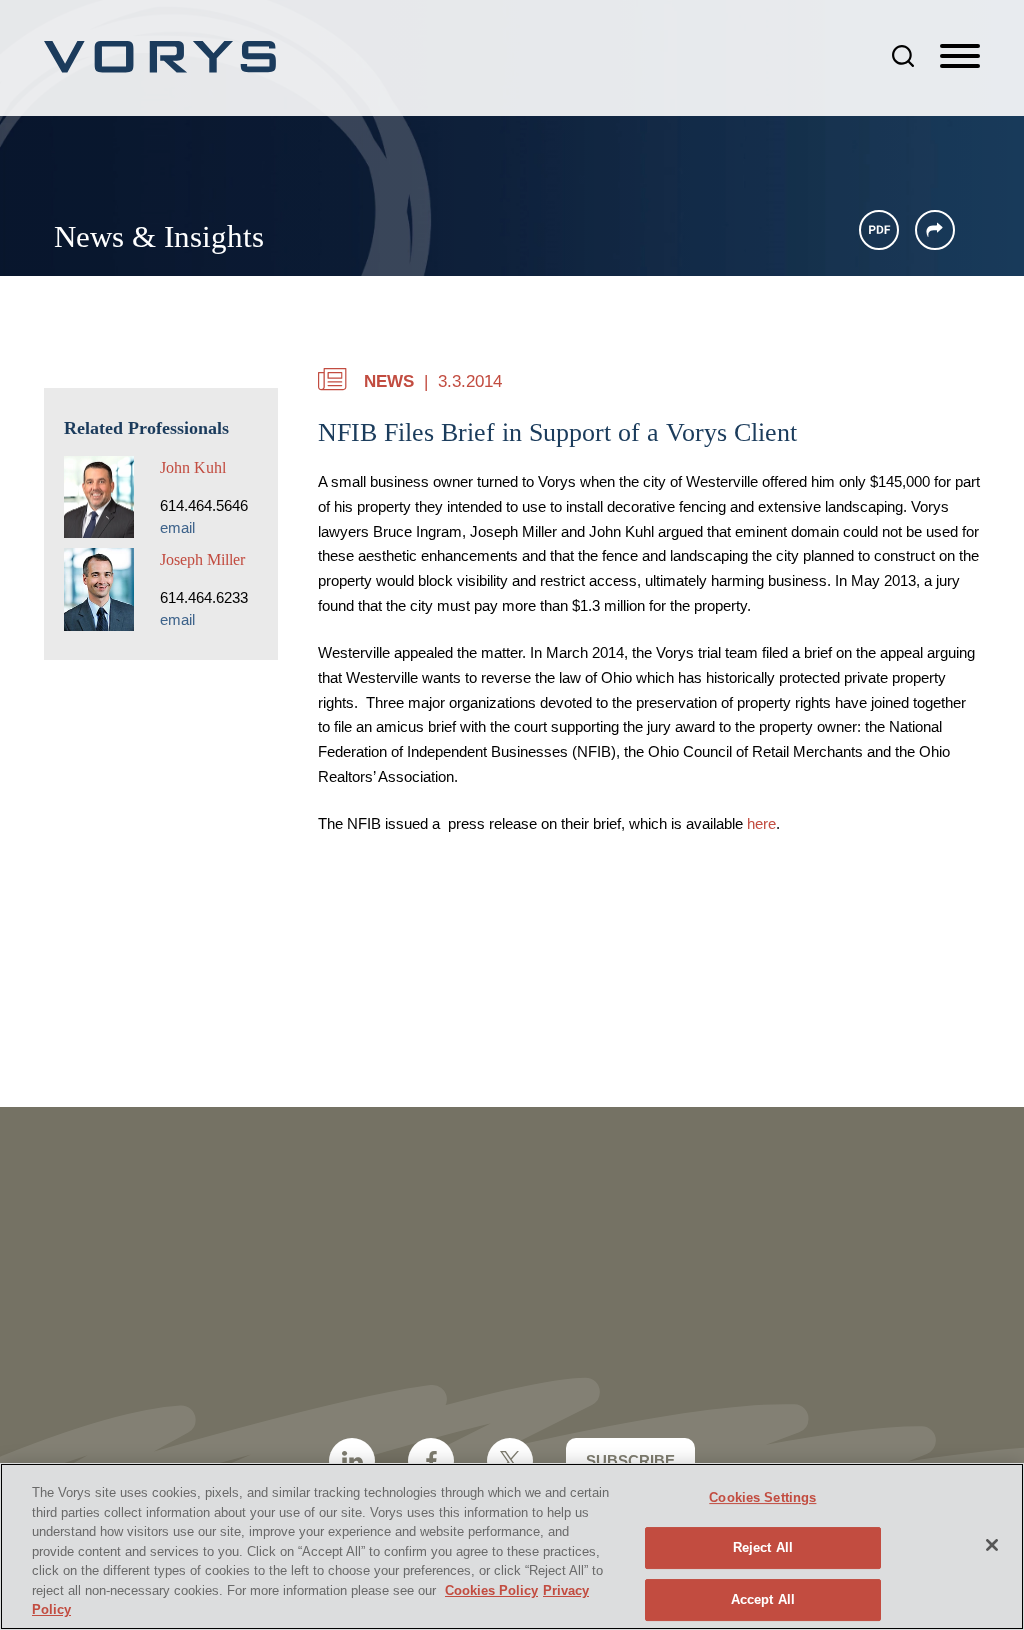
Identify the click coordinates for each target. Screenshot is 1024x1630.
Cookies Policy (491, 1590)
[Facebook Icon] (431, 1461)
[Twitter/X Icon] (510, 1461)
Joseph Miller (202, 559)
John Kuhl (193, 467)
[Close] (992, 1545)
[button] (935, 230)
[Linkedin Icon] (352, 1461)
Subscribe (630, 1460)
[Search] (903, 56)
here (761, 824)
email (177, 528)
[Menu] (960, 57)
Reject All (763, 1547)
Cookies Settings (762, 1497)
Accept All (763, 1599)
